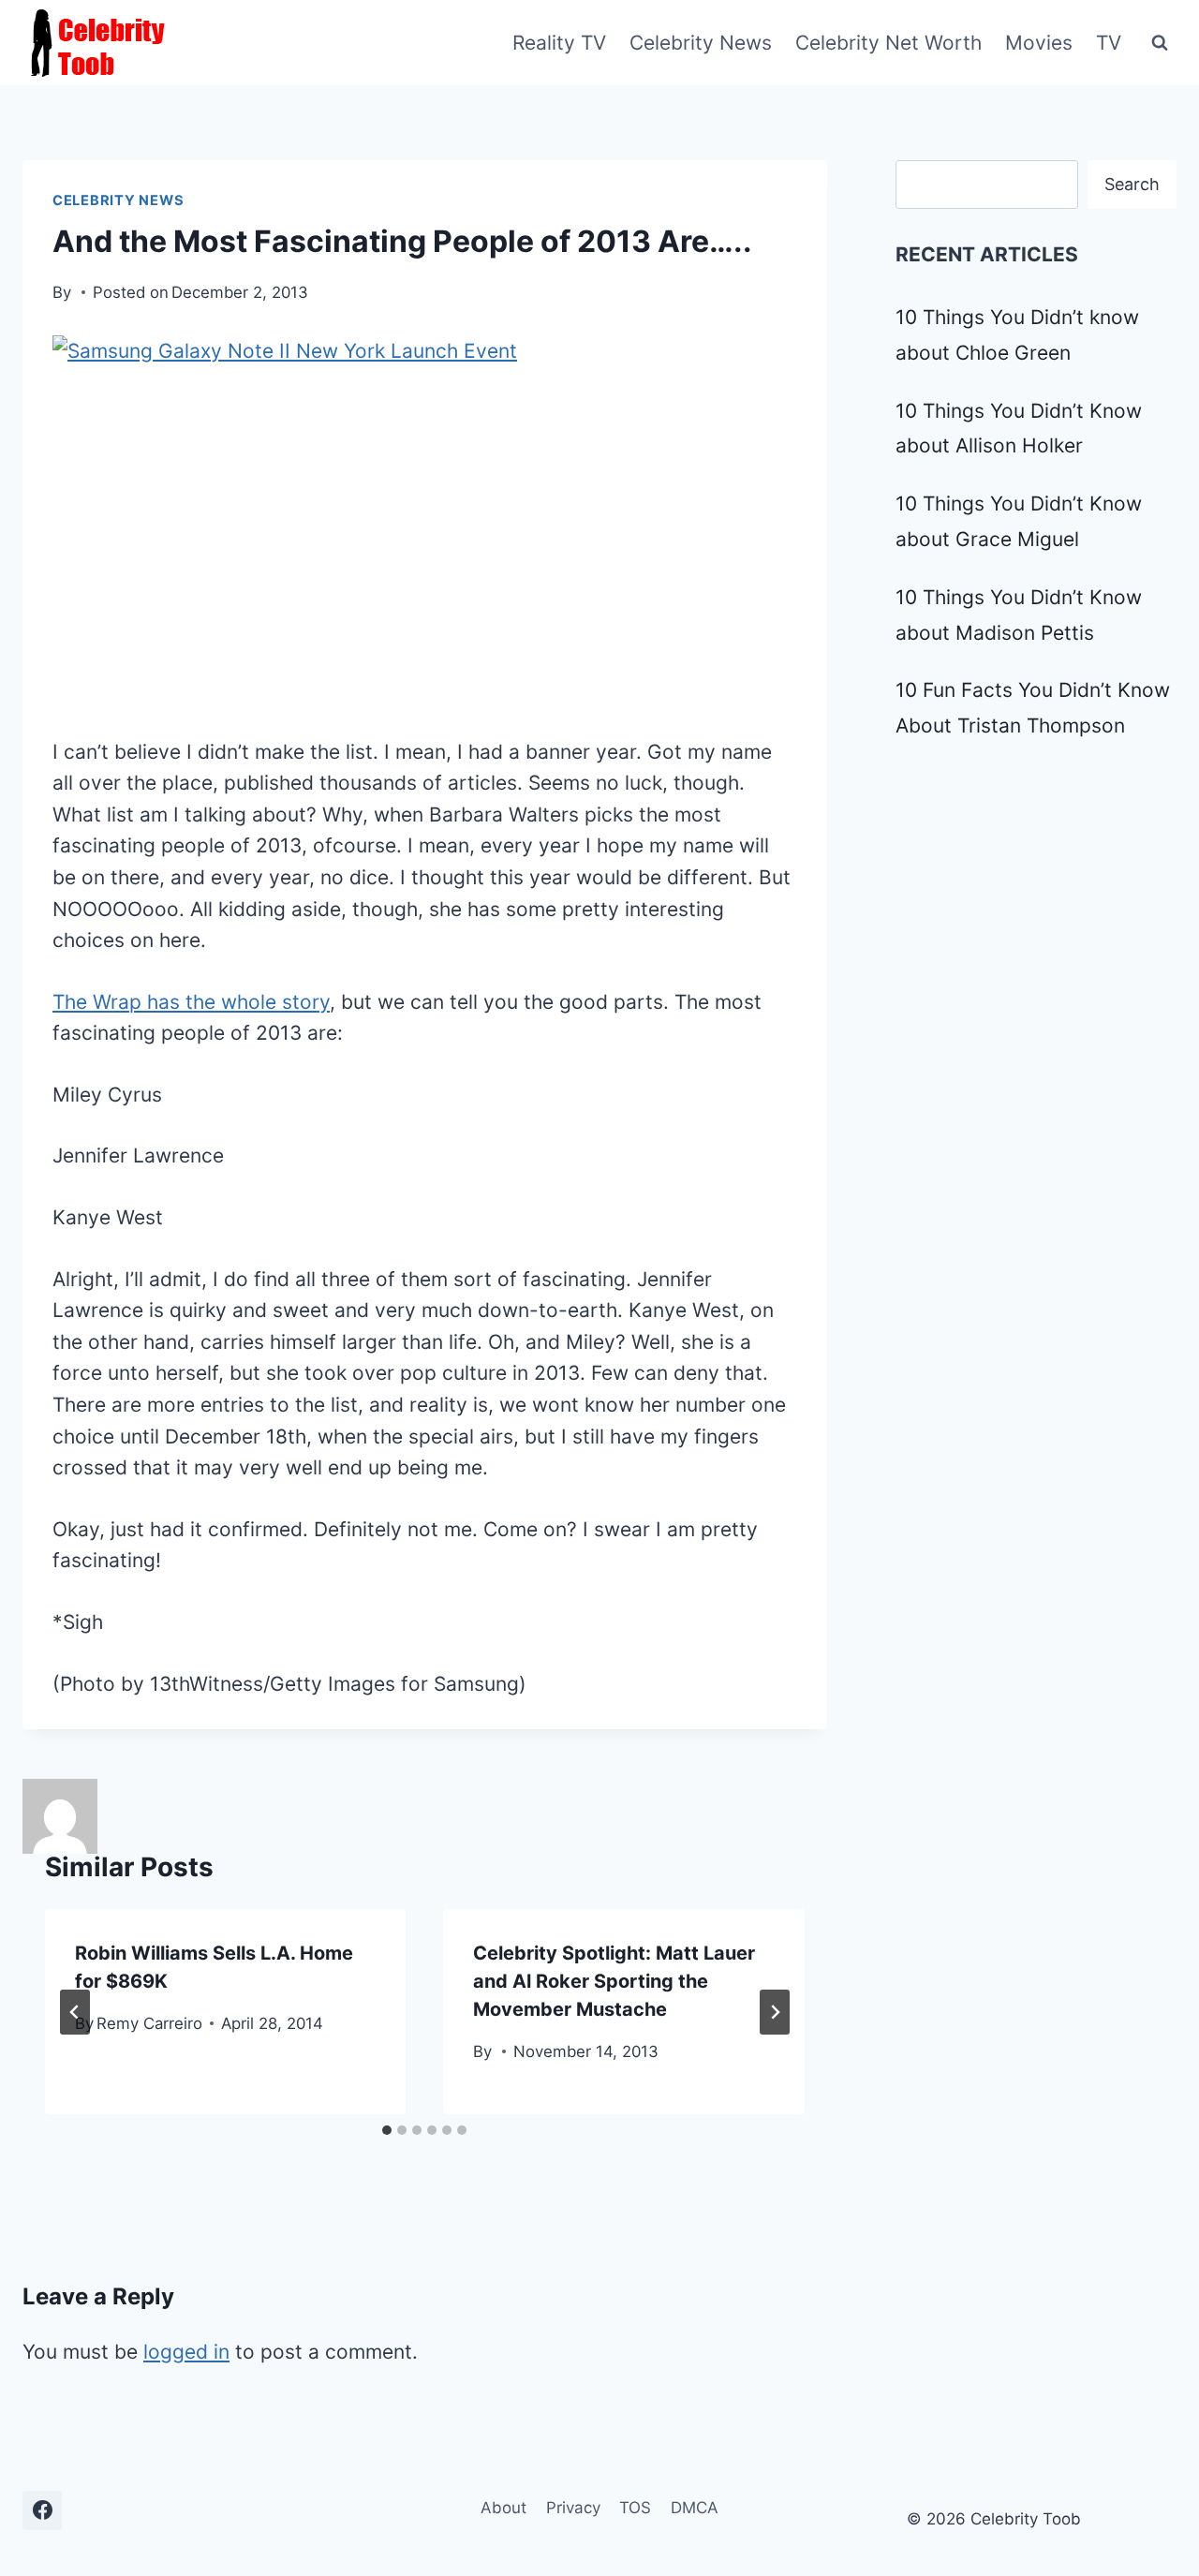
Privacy (573, 2508)
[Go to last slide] (75, 2012)
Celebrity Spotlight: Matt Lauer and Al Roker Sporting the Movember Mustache (614, 1981)
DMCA (695, 2508)
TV (1109, 43)
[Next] (775, 2012)
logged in (186, 2352)
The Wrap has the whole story (191, 1002)
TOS (635, 2508)
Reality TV (559, 43)
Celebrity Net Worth (888, 43)
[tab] (387, 2130)
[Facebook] (42, 2510)
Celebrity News (701, 43)
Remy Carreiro (149, 2023)
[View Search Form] (1160, 43)
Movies (1039, 43)
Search (1132, 184)
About (503, 2508)
